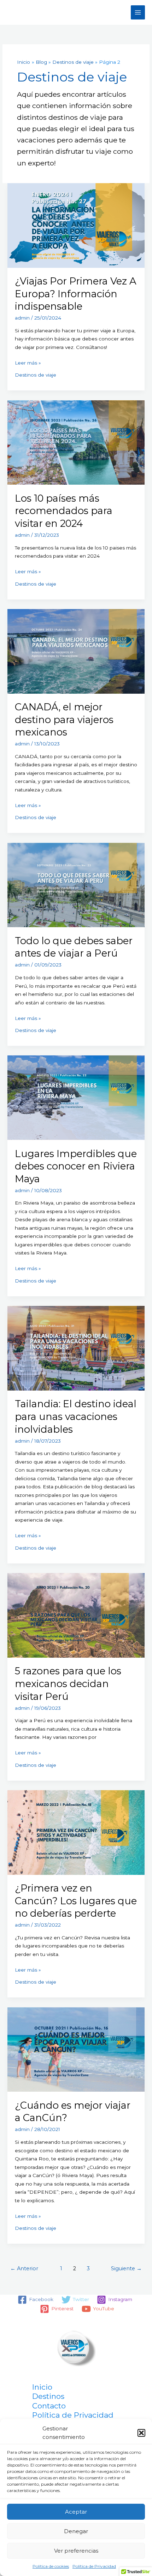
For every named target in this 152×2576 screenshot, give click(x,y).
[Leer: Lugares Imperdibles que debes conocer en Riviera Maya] (76, 1097)
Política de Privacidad (94, 2566)
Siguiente (126, 2268)
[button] (141, 2433)
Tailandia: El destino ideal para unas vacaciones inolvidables (76, 1416)
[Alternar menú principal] (138, 13)
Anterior (24, 2268)
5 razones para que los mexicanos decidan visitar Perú (68, 1684)
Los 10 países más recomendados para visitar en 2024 (64, 511)
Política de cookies (51, 2566)
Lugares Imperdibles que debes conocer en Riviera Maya (76, 1166)
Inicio (42, 2387)
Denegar (76, 2531)
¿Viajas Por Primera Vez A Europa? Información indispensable (76, 294)
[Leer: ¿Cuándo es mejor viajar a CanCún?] (76, 2049)
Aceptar (76, 2512)
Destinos (48, 2396)
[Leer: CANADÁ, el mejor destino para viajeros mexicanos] (76, 651)
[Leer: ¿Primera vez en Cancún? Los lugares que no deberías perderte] (76, 1832)
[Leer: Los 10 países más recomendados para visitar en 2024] (76, 442)
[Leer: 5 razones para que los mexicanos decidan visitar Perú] (76, 1615)
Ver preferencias (76, 2551)
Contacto (49, 2406)
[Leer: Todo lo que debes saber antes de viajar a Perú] (76, 885)
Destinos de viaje (36, 375)
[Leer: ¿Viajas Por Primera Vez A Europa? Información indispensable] (76, 225)
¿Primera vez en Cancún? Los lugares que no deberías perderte (76, 1901)
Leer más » (28, 363)
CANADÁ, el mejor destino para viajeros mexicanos (64, 720)
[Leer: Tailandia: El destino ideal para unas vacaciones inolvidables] (76, 1348)
